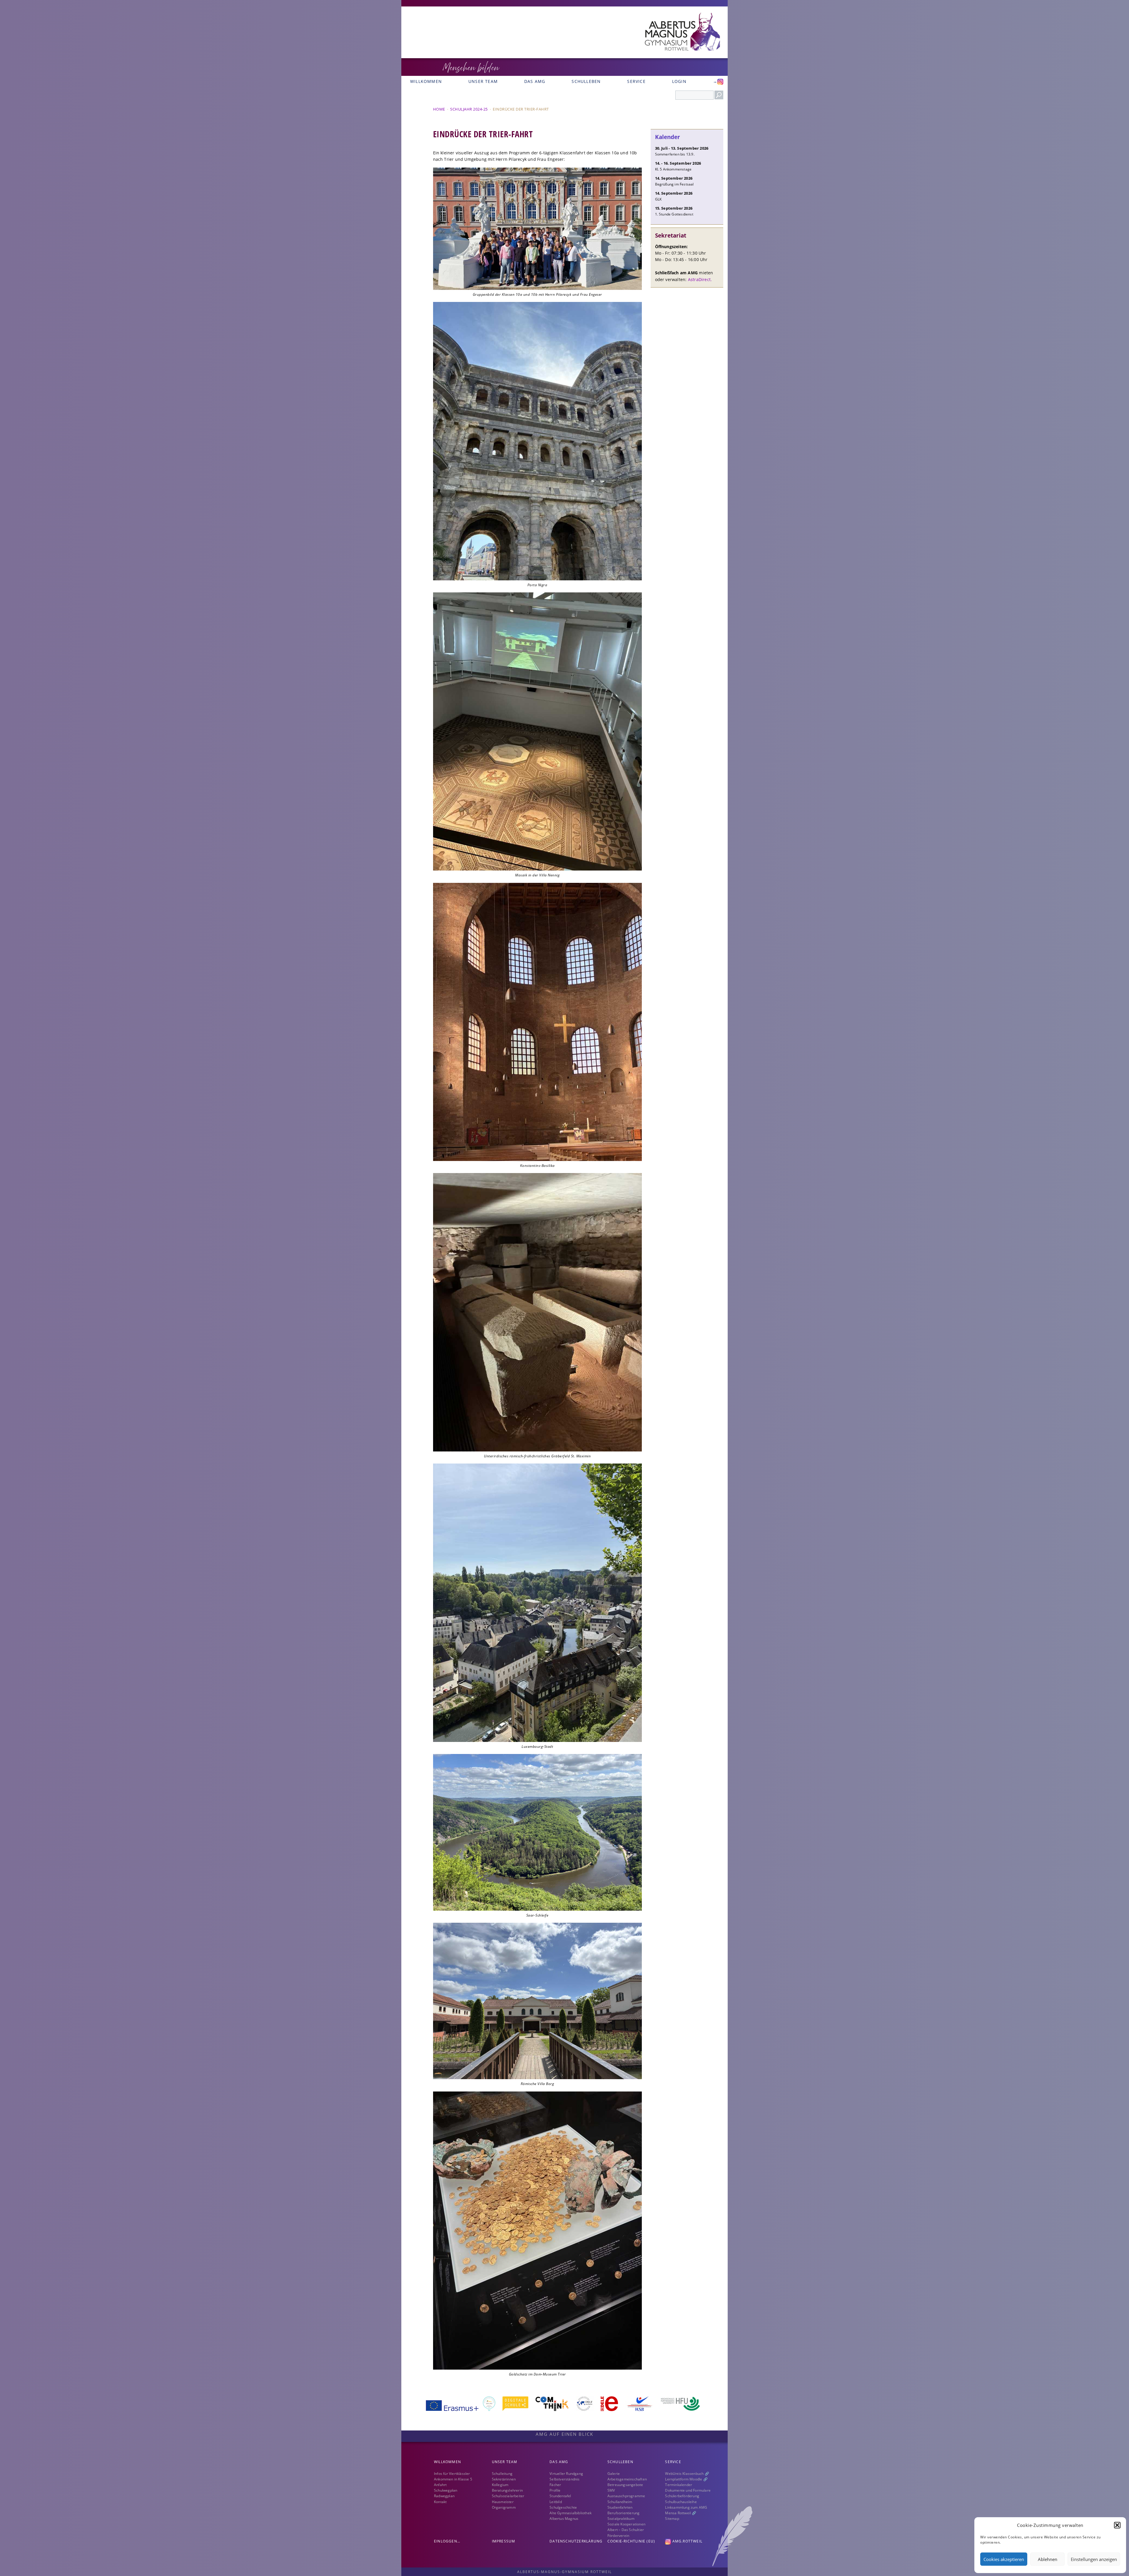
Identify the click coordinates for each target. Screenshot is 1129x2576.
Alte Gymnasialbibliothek (571, 2513)
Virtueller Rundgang (566, 2474)
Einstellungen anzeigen (1094, 2559)
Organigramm (504, 2507)
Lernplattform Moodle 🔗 (686, 2479)
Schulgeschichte (563, 2507)
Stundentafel (560, 2496)
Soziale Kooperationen (626, 2524)
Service (636, 81)
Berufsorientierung (624, 2513)
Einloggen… (447, 2541)
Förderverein (618, 2536)
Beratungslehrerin (507, 2490)
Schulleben (586, 81)
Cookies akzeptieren (1004, 2559)
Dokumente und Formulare (688, 2490)
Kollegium (500, 2485)
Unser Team (483, 81)
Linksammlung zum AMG (686, 2507)
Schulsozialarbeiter (508, 2496)
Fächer (555, 2485)
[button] (1117, 2525)
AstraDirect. (700, 279)
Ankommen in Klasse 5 (453, 2479)
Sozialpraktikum (621, 2519)
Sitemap (672, 2519)
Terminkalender (679, 2485)
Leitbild (556, 2502)
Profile (555, 2490)
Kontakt (440, 2502)
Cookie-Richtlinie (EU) (631, 2541)
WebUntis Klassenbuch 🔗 (687, 2474)
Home (439, 109)
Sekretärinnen (504, 2479)
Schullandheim (620, 2502)
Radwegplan (444, 2496)
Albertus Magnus (564, 2519)
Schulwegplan (446, 2490)
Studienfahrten (620, 2507)
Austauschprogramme (626, 2496)
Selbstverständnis (564, 2479)
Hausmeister (503, 2502)
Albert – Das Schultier (626, 2530)
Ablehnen (1048, 2559)
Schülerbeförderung (682, 2496)
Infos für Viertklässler (452, 2474)
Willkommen (426, 81)
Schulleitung (502, 2474)
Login (679, 81)
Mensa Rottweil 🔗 (681, 2513)
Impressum (504, 2541)
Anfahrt (440, 2485)
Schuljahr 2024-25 (469, 109)
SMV (611, 2490)
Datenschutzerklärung (576, 2541)
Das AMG (535, 81)
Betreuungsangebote (625, 2485)
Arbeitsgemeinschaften (627, 2479)
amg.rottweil (687, 2541)
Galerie (614, 2474)
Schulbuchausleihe (681, 2502)
